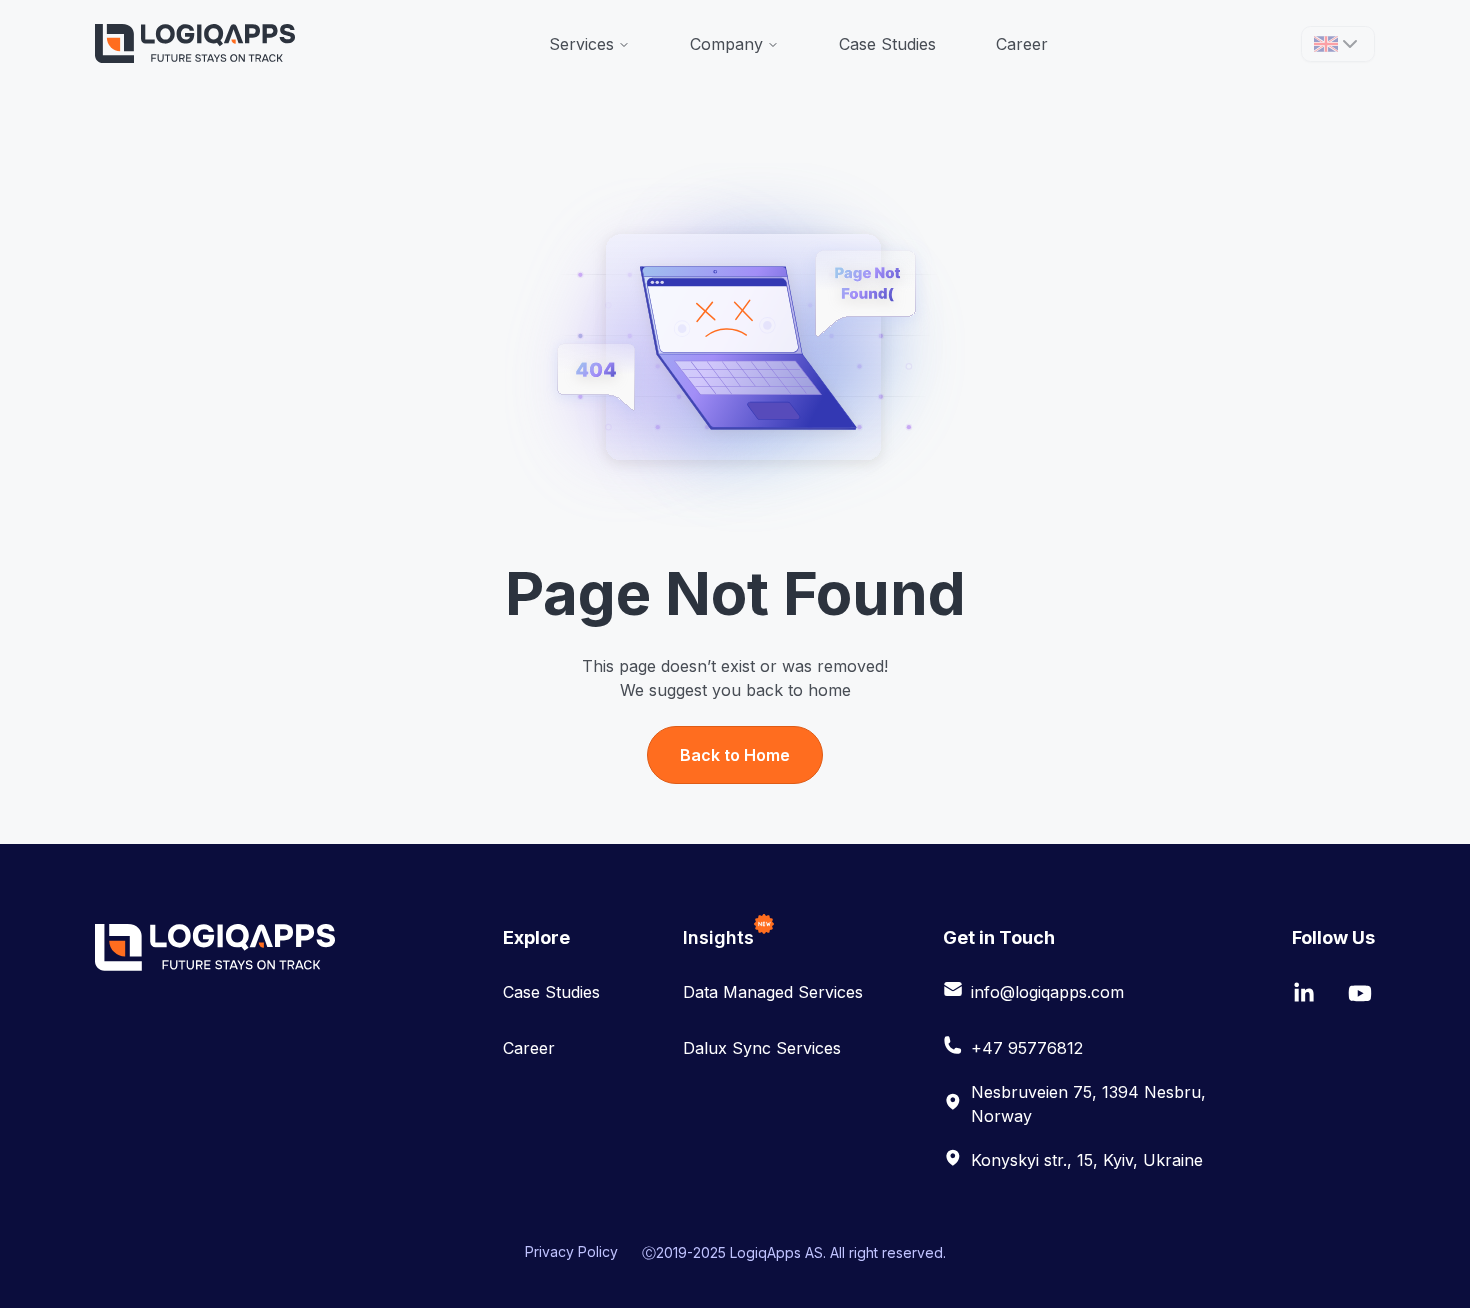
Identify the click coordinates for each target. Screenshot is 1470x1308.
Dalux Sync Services (762, 1048)
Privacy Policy (571, 1251)
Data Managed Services (773, 992)
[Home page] (195, 44)
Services (581, 44)
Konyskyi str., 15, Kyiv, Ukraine (1087, 1160)
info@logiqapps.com (1047, 992)
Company (726, 44)
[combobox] (1338, 44)
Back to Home (735, 755)
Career (1022, 44)
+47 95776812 (1027, 1048)
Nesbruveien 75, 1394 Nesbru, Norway (1088, 1104)
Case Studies (887, 44)
